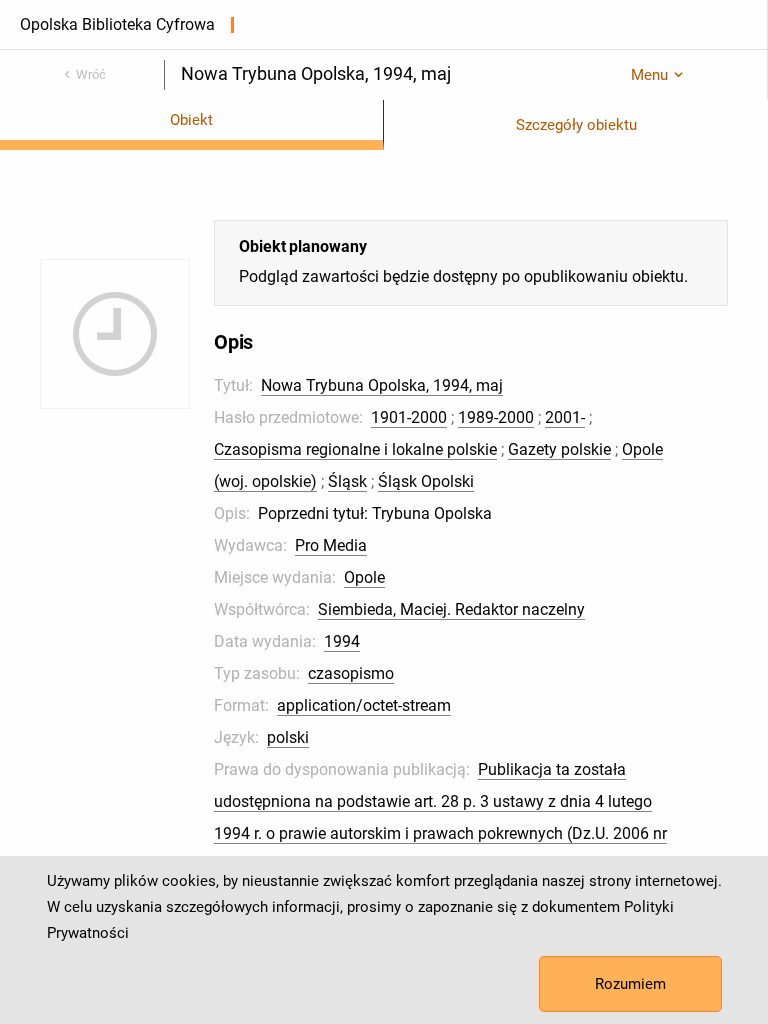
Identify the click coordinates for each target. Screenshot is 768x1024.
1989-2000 (496, 417)
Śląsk (347, 481)
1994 (342, 641)
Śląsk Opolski (426, 481)
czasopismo (351, 673)
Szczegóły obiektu (576, 125)
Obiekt (191, 120)
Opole (364, 577)
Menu (649, 75)
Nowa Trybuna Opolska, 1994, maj (382, 385)
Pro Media (331, 545)
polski (288, 737)
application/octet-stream (364, 705)
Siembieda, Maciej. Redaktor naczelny (451, 609)
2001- (565, 417)
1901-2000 (409, 417)
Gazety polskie (559, 449)
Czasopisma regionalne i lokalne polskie (355, 449)
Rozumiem (630, 984)
